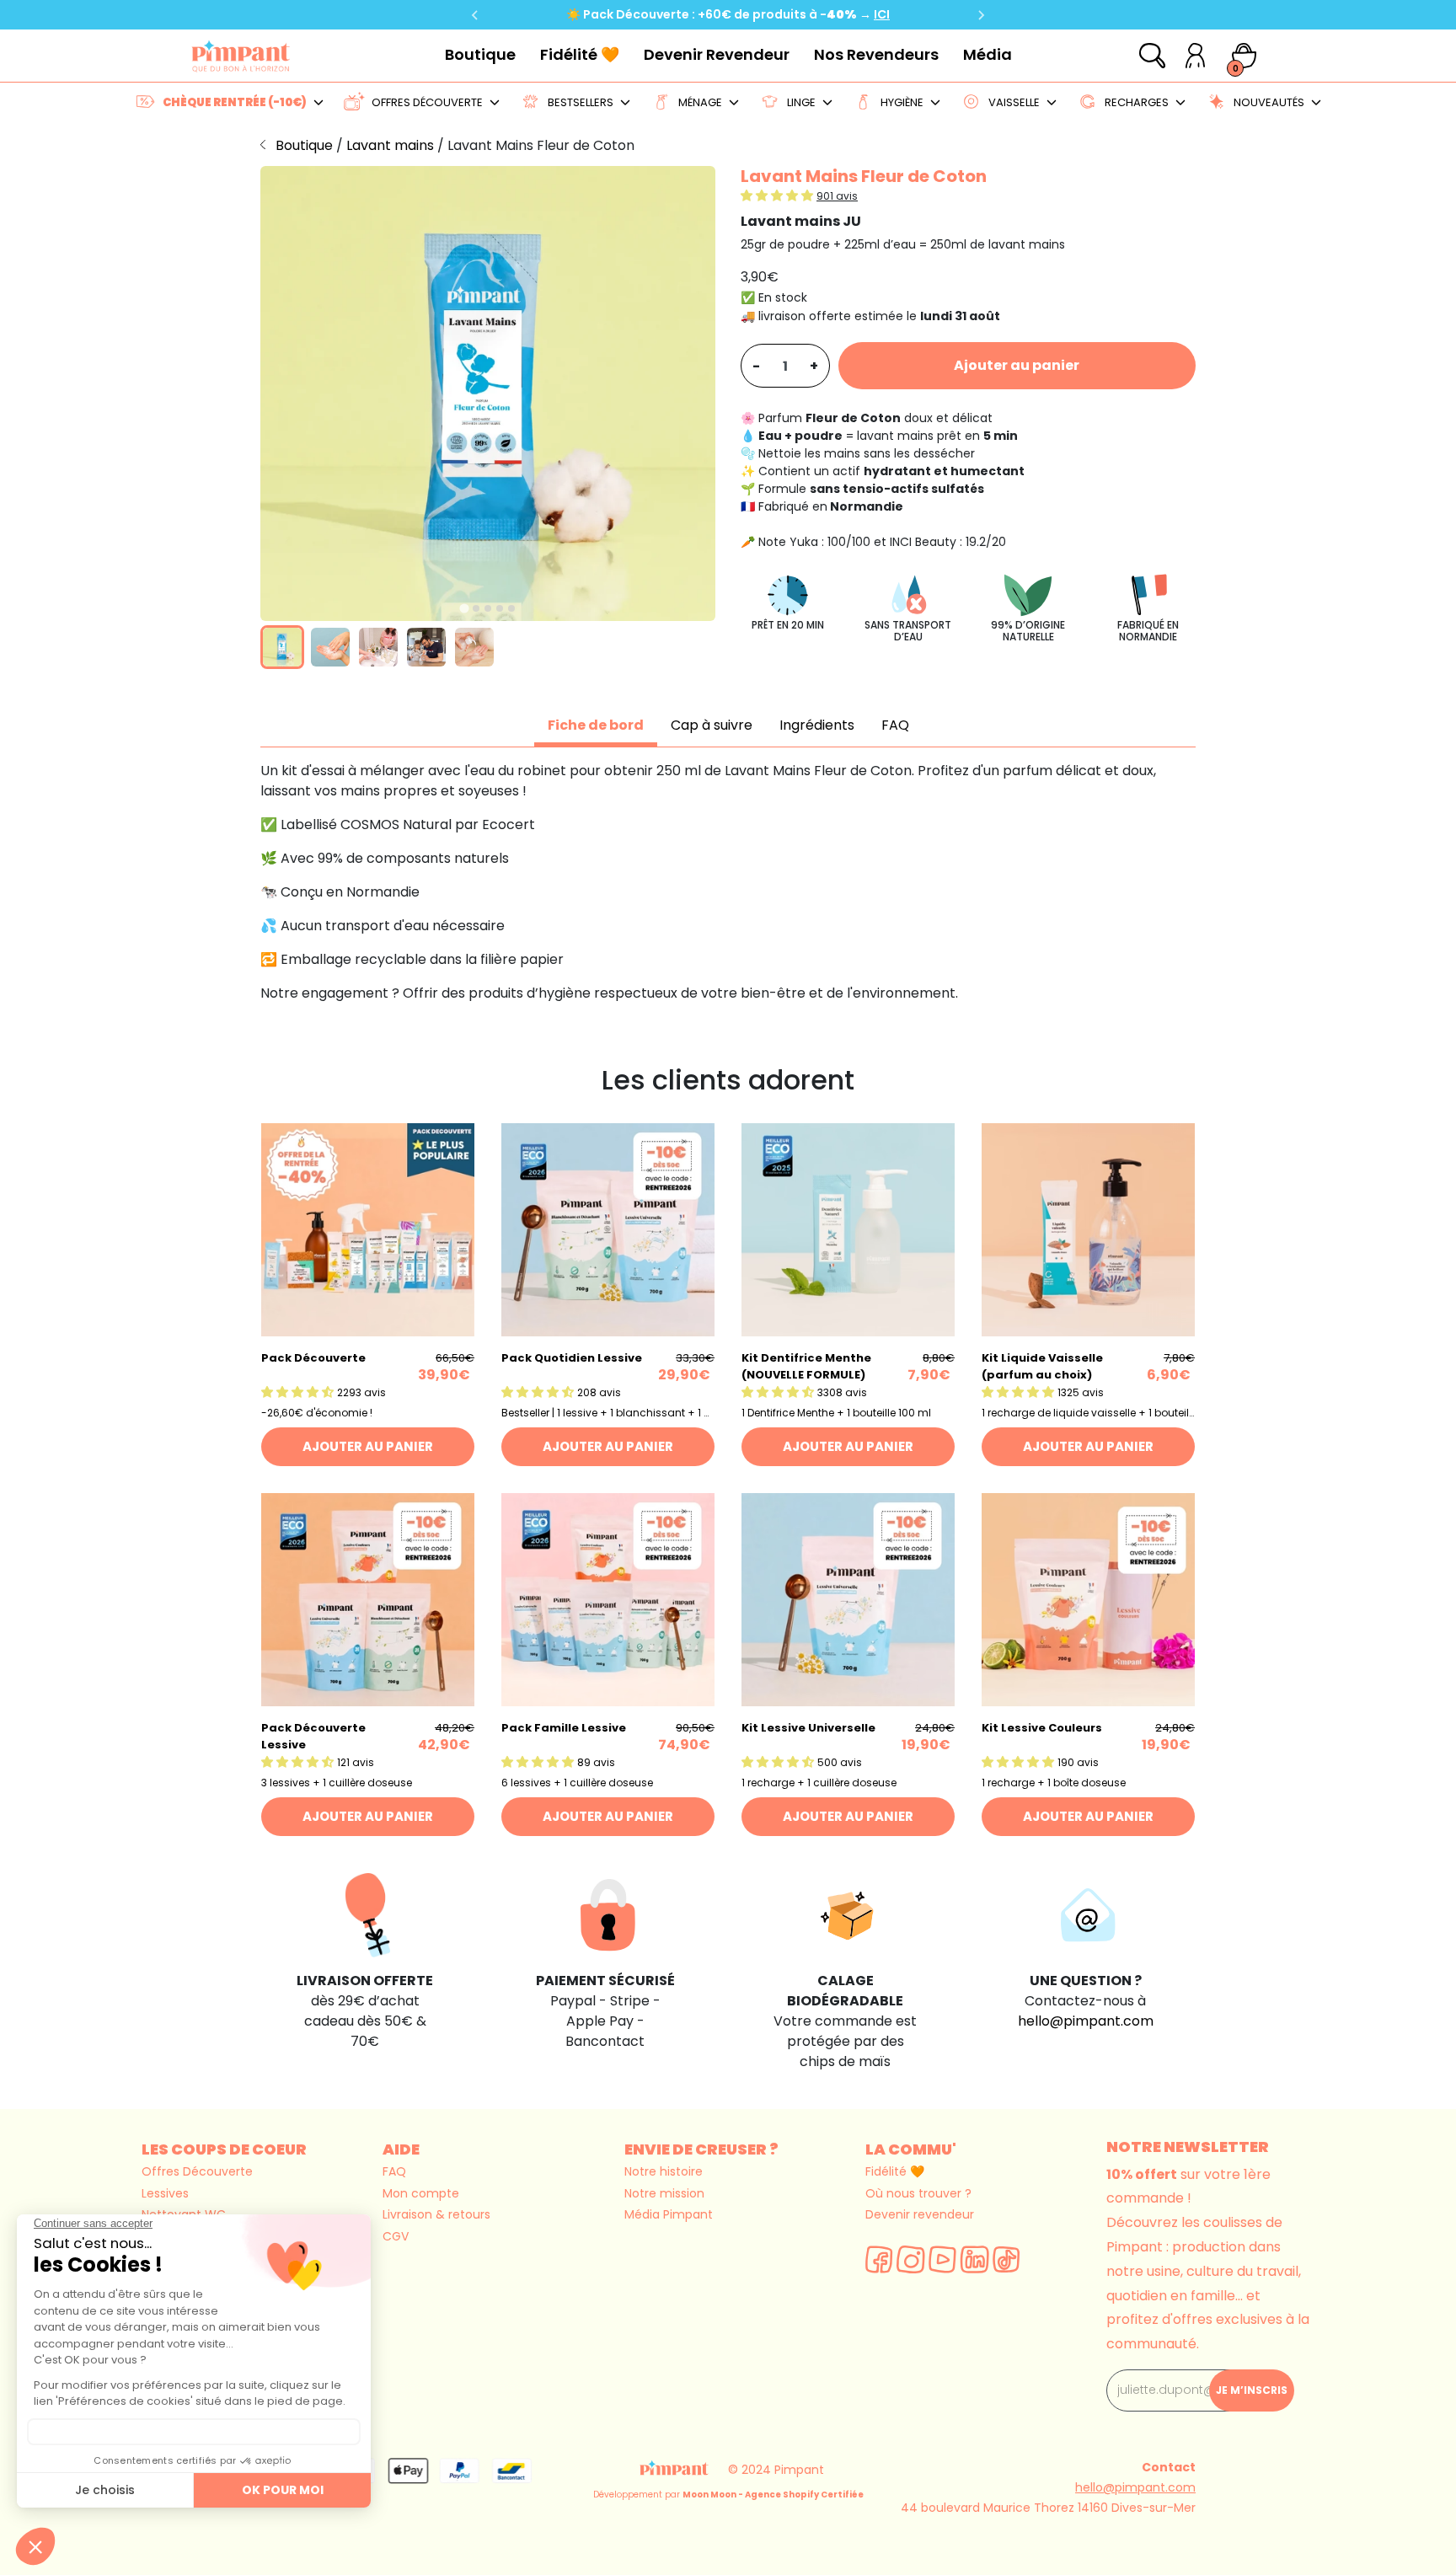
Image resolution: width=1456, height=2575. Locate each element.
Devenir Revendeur (717, 54)
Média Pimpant (669, 2214)
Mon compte (421, 2193)
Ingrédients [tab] (817, 725)
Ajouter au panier (1017, 365)
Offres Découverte (197, 2171)
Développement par (728, 2495)
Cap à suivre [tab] (712, 725)
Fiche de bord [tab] (596, 725)
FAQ (394, 2171)
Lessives (165, 2193)
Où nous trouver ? (918, 2193)
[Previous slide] (475, 15)
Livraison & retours (436, 2214)
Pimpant (799, 2470)
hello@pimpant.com (1086, 2021)
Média (988, 54)
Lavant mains (392, 145)
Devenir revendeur (920, 2214)
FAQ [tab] (895, 725)
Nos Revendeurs (876, 54)
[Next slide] (981, 15)
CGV (396, 2236)
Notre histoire (664, 2171)
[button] (282, 647)
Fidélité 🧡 (580, 54)
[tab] (464, 608)
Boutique (480, 54)
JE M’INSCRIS (1252, 2390)
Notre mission (664, 2193)
